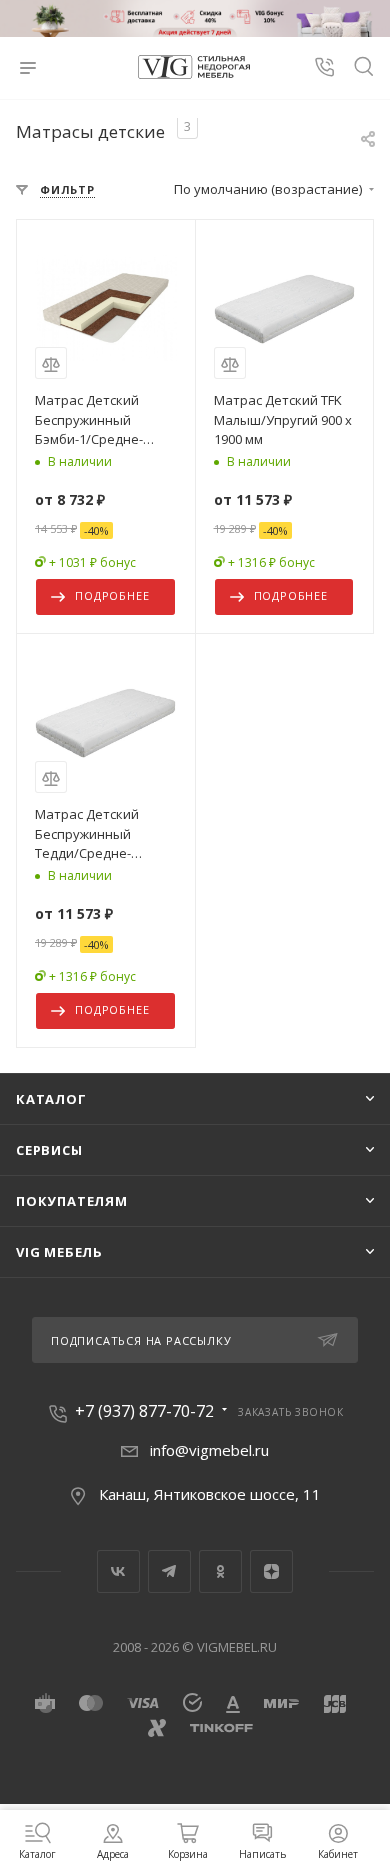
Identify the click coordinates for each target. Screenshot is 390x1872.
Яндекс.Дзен (271, 1571)
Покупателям (72, 1201)
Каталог (51, 1099)
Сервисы (49, 1150)
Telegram (169, 1571)
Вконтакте (118, 1571)
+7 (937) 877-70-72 (144, 1411)
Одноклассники (220, 1571)
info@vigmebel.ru (209, 1450)
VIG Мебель (59, 1252)
